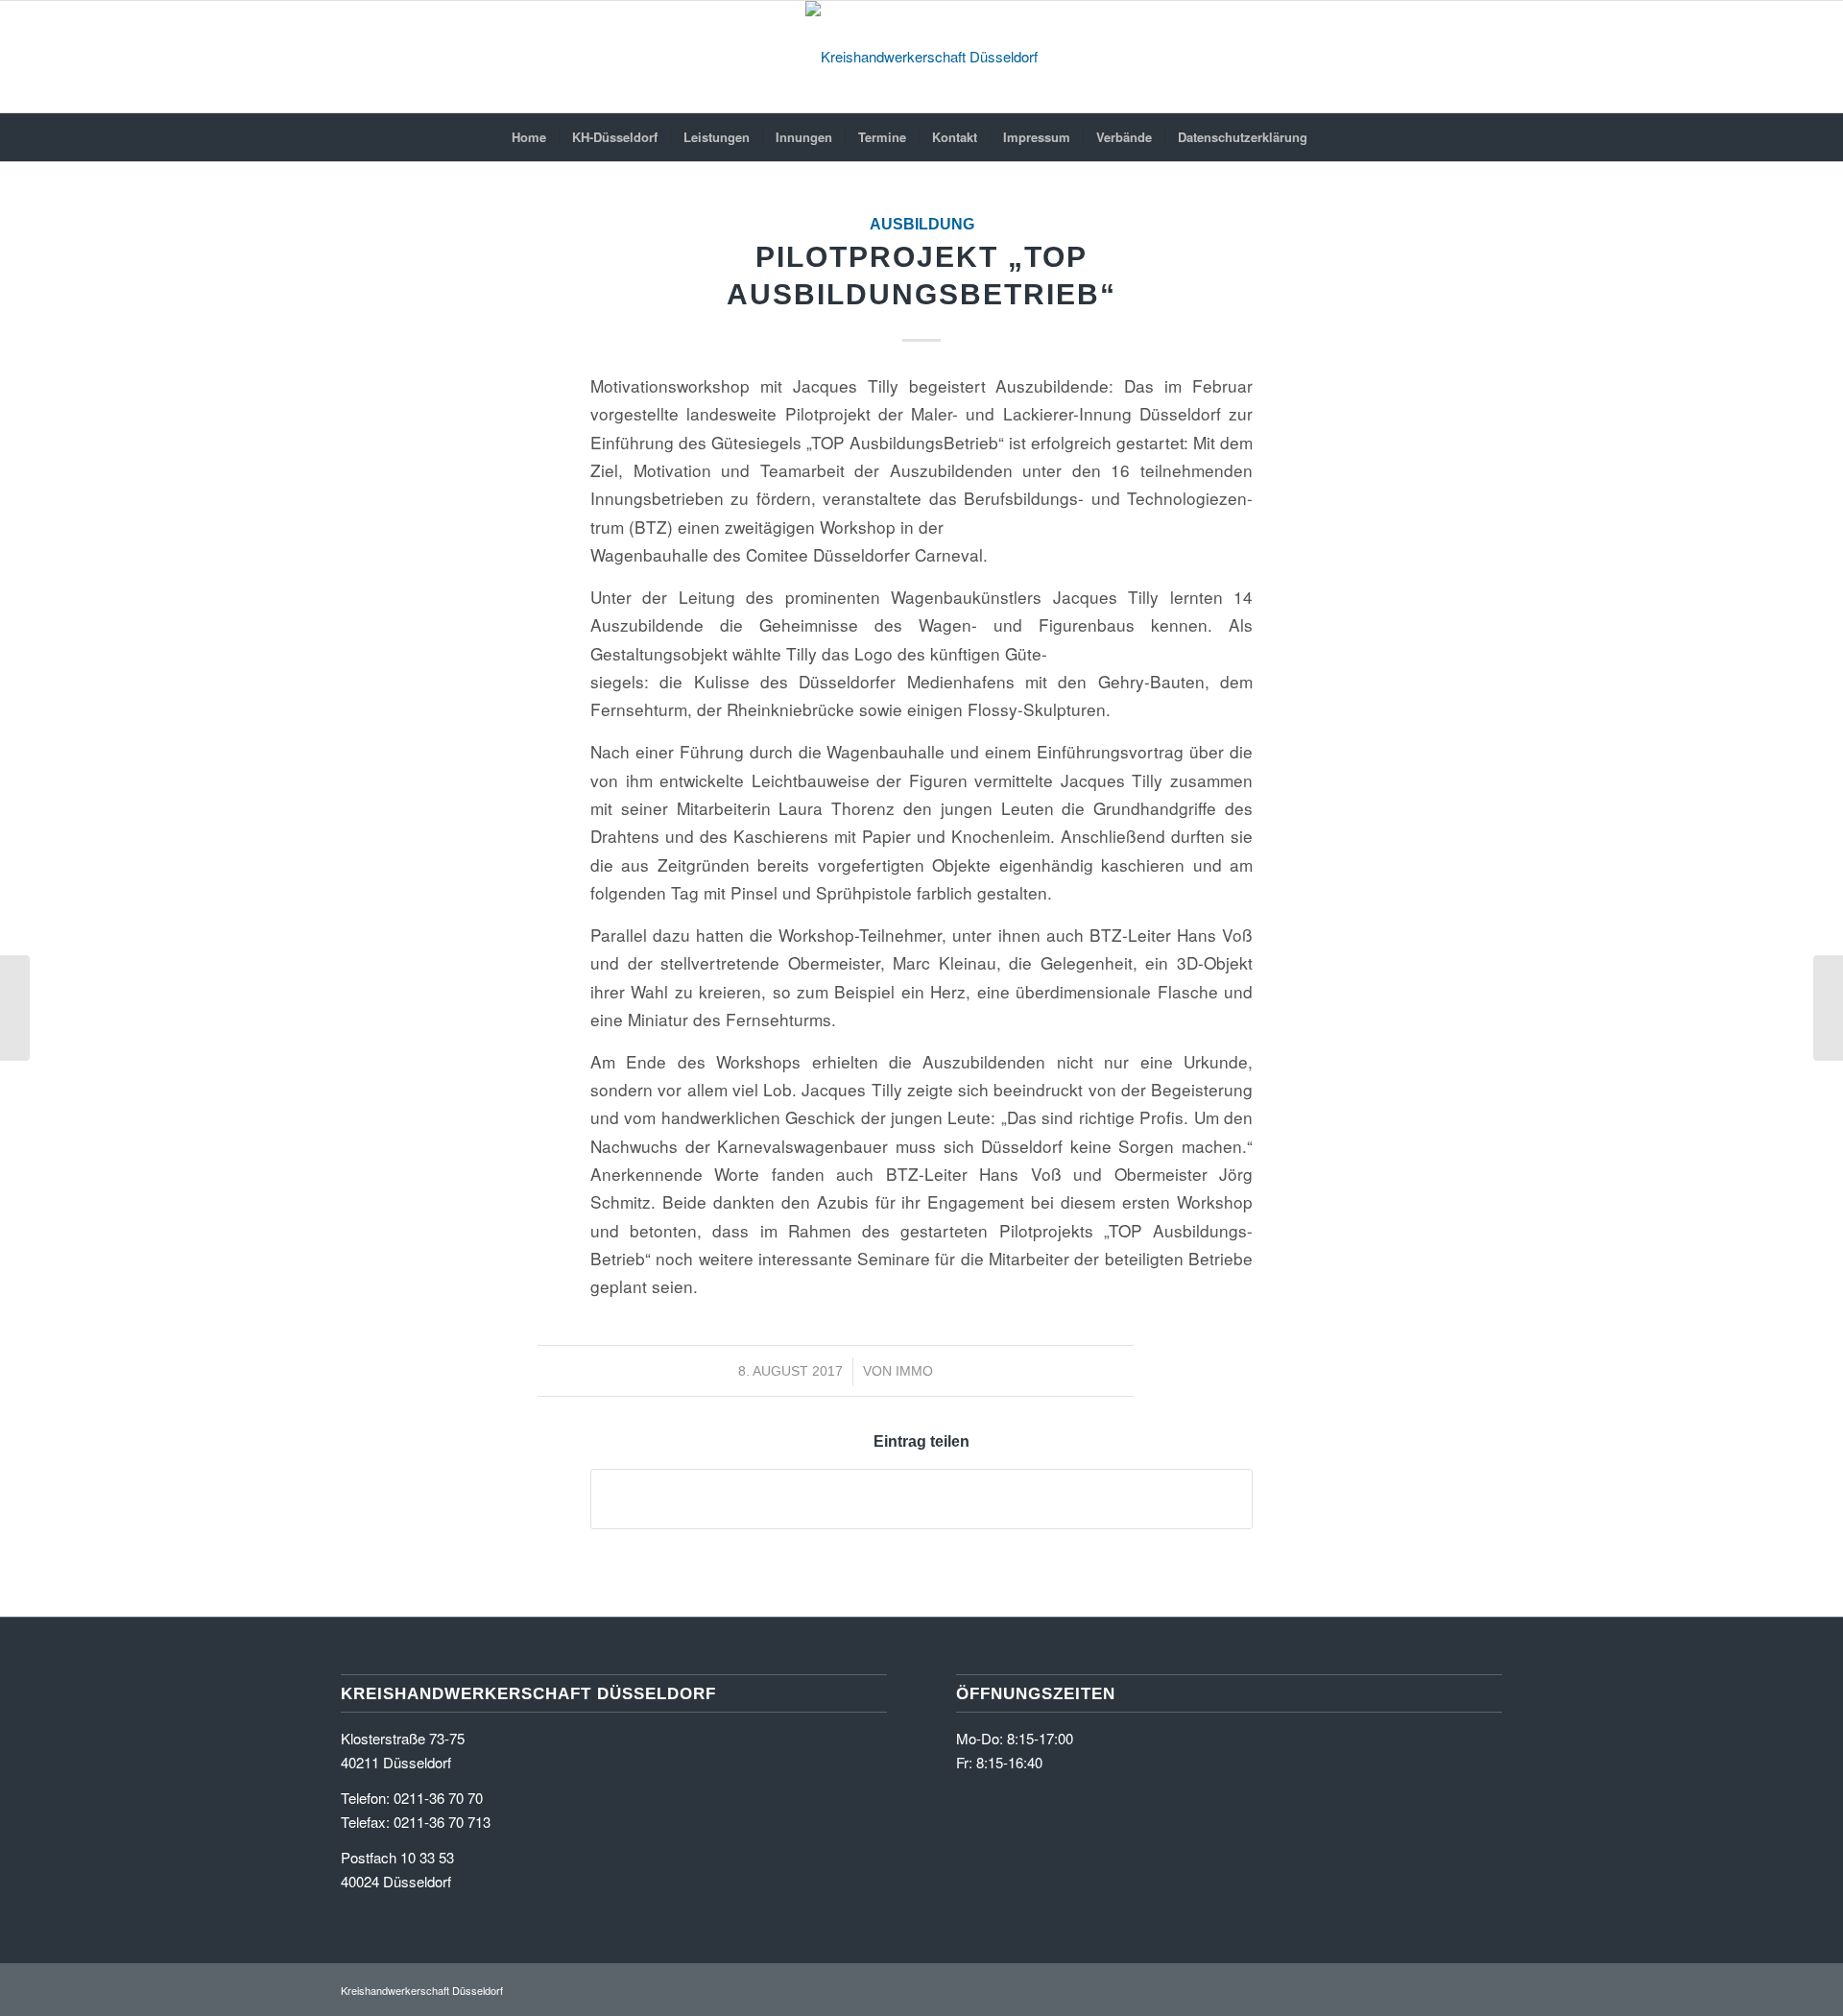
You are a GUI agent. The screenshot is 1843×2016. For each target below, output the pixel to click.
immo (914, 1371)
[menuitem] (529, 137)
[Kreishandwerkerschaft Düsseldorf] (921, 57)
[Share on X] (921, 1499)
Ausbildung (922, 224)
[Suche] (1332, 137)
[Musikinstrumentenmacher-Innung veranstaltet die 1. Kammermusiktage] (15, 1008)
